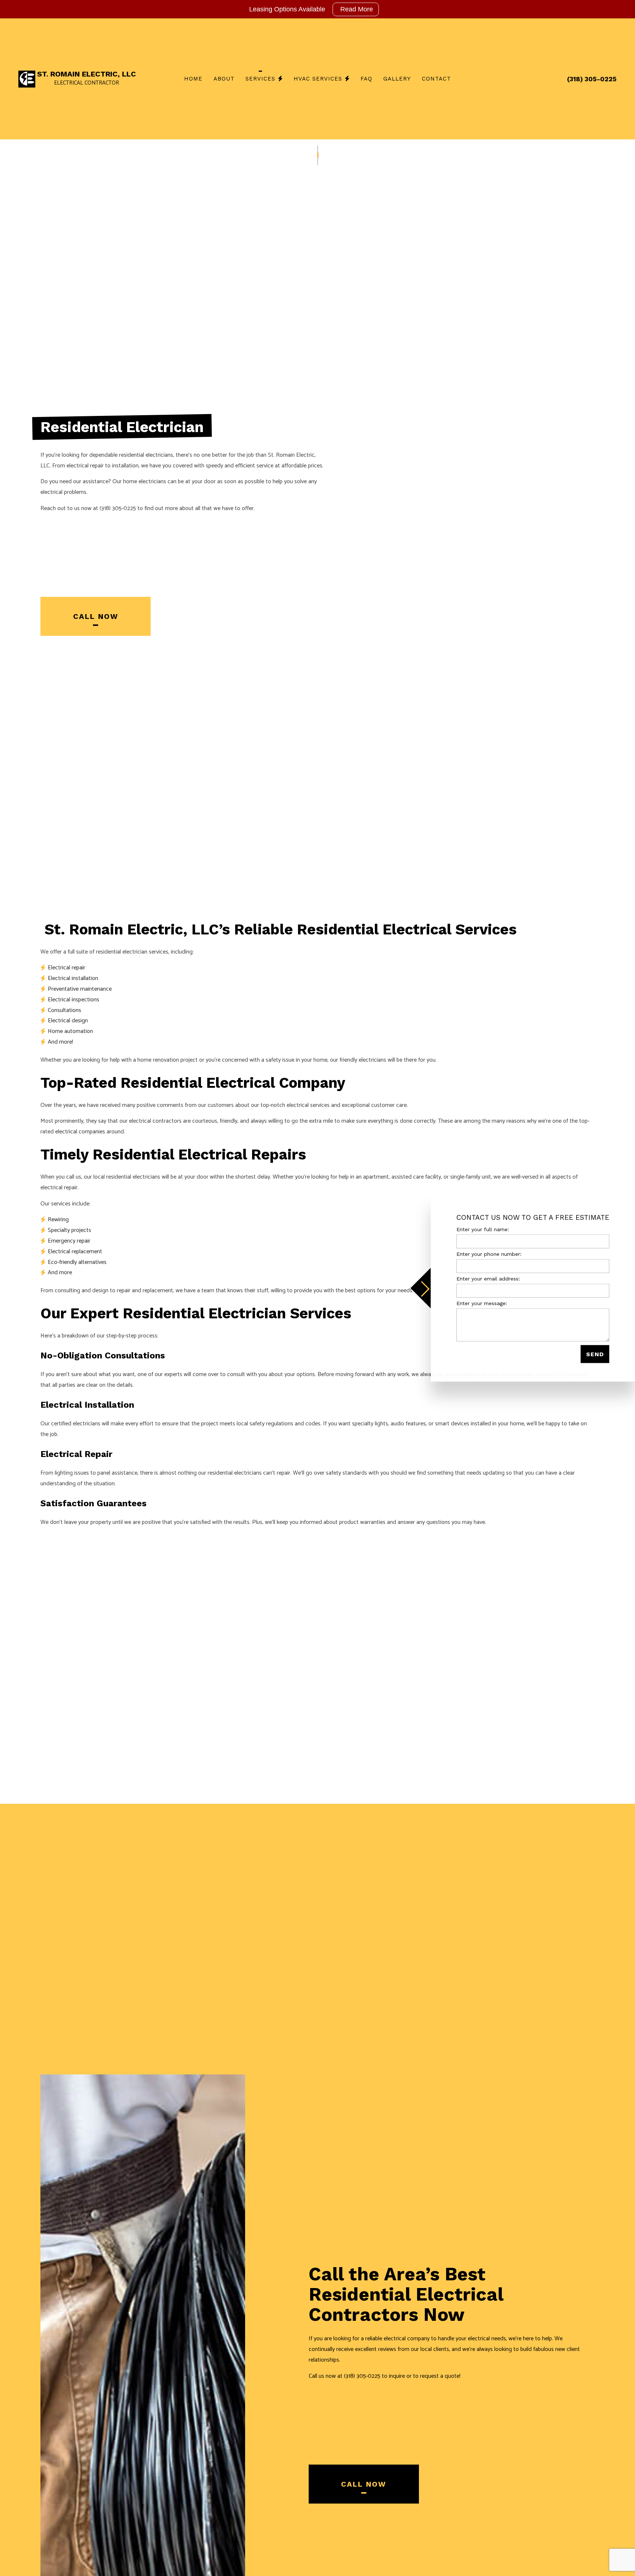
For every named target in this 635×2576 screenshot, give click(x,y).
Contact (436, 79)
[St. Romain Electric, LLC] (27, 79)
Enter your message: (482, 1303)
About (224, 79)
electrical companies (80, 1132)
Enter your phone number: (489, 1254)
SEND (595, 1354)
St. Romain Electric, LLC (87, 74)
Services (260, 79)
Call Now (96, 616)
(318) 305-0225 (592, 79)
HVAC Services (318, 79)
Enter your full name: (483, 1229)
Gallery (397, 79)
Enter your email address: (488, 1279)
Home (193, 79)
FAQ (366, 79)
